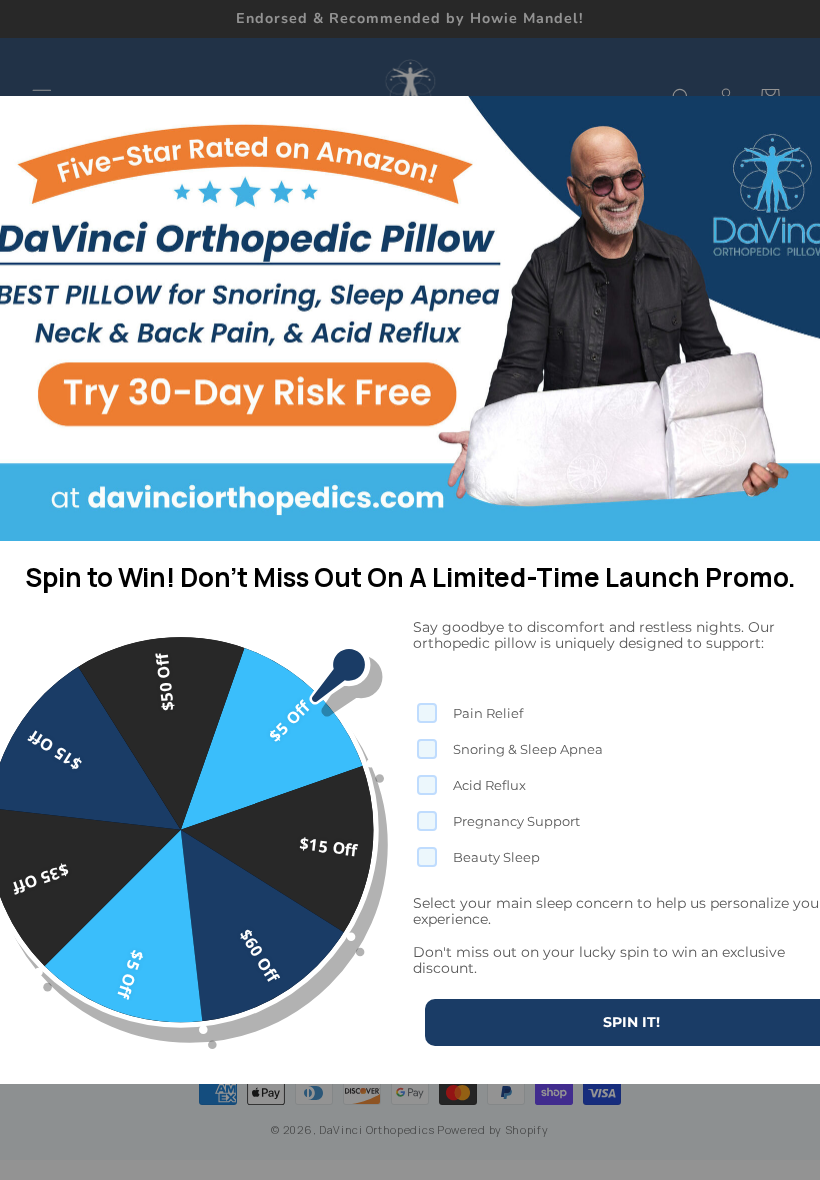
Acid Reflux (489, 785)
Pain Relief (488, 713)
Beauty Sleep (496, 857)
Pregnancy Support (516, 821)
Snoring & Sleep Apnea (528, 749)
